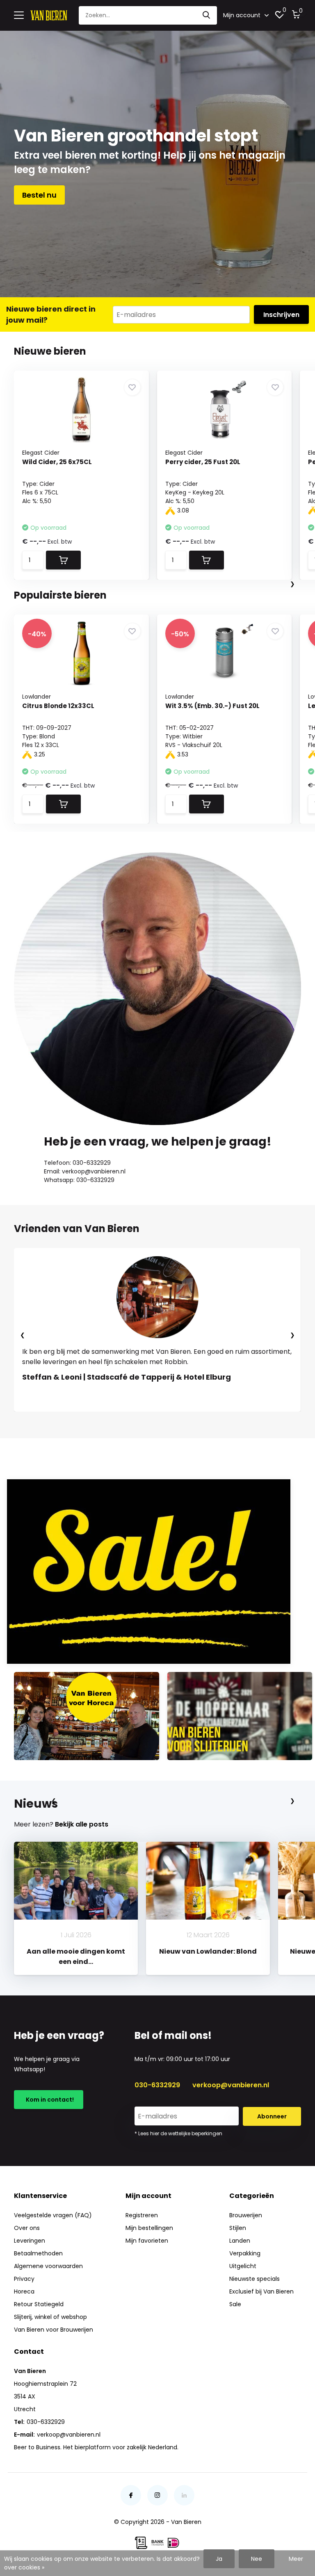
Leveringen (30, 2241)
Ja (219, 2559)
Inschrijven (281, 315)
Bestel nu (39, 195)
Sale (235, 2304)
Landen (240, 2241)
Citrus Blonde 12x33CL (58, 706)
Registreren (142, 2215)
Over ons (27, 2228)
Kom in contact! (49, 2100)
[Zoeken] (207, 15)
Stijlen (238, 2228)
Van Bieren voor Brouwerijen (54, 2330)
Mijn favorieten (147, 2241)
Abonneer (272, 2116)
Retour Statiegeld (39, 2304)
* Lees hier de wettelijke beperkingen (178, 2133)
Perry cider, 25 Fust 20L (203, 462)
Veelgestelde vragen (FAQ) (53, 2215)
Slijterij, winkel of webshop (50, 2317)
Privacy (24, 2279)
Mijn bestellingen (149, 2228)
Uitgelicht (243, 2266)
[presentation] (292, 584)
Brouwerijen (246, 2215)
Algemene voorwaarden (48, 2266)
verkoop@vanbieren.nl (231, 2085)
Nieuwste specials (255, 2279)
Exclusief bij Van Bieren (261, 2291)
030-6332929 (157, 2085)
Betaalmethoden (38, 2253)
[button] (129, 1420)
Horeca (24, 2291)
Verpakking (245, 2253)
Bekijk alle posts (82, 1824)
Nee (257, 2559)
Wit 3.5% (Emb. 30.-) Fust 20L (212, 706)
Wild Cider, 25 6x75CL (57, 462)
